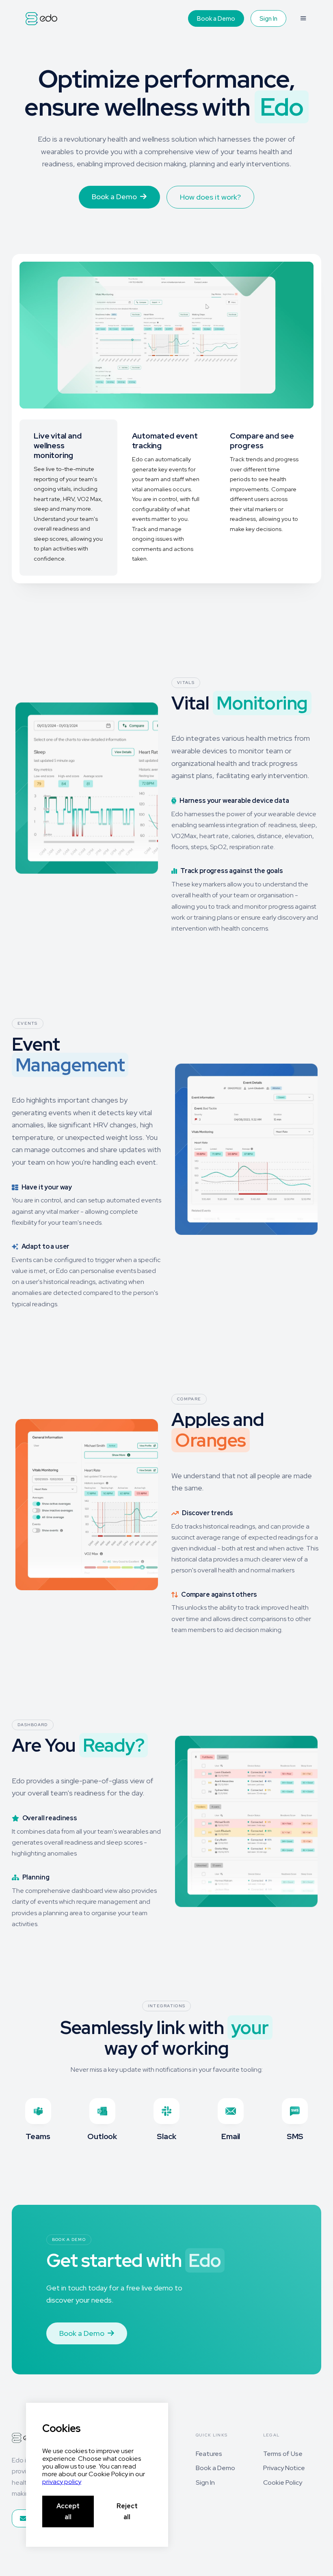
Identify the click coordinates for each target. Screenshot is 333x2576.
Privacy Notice (284, 2468)
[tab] (68, 497)
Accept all (68, 2511)
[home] (41, 19)
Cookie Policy (283, 2482)
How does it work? (210, 197)
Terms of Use (283, 2454)
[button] (303, 18)
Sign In (268, 19)
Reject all (127, 2511)
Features (209, 2454)
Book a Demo (216, 19)
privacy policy (62, 2482)
